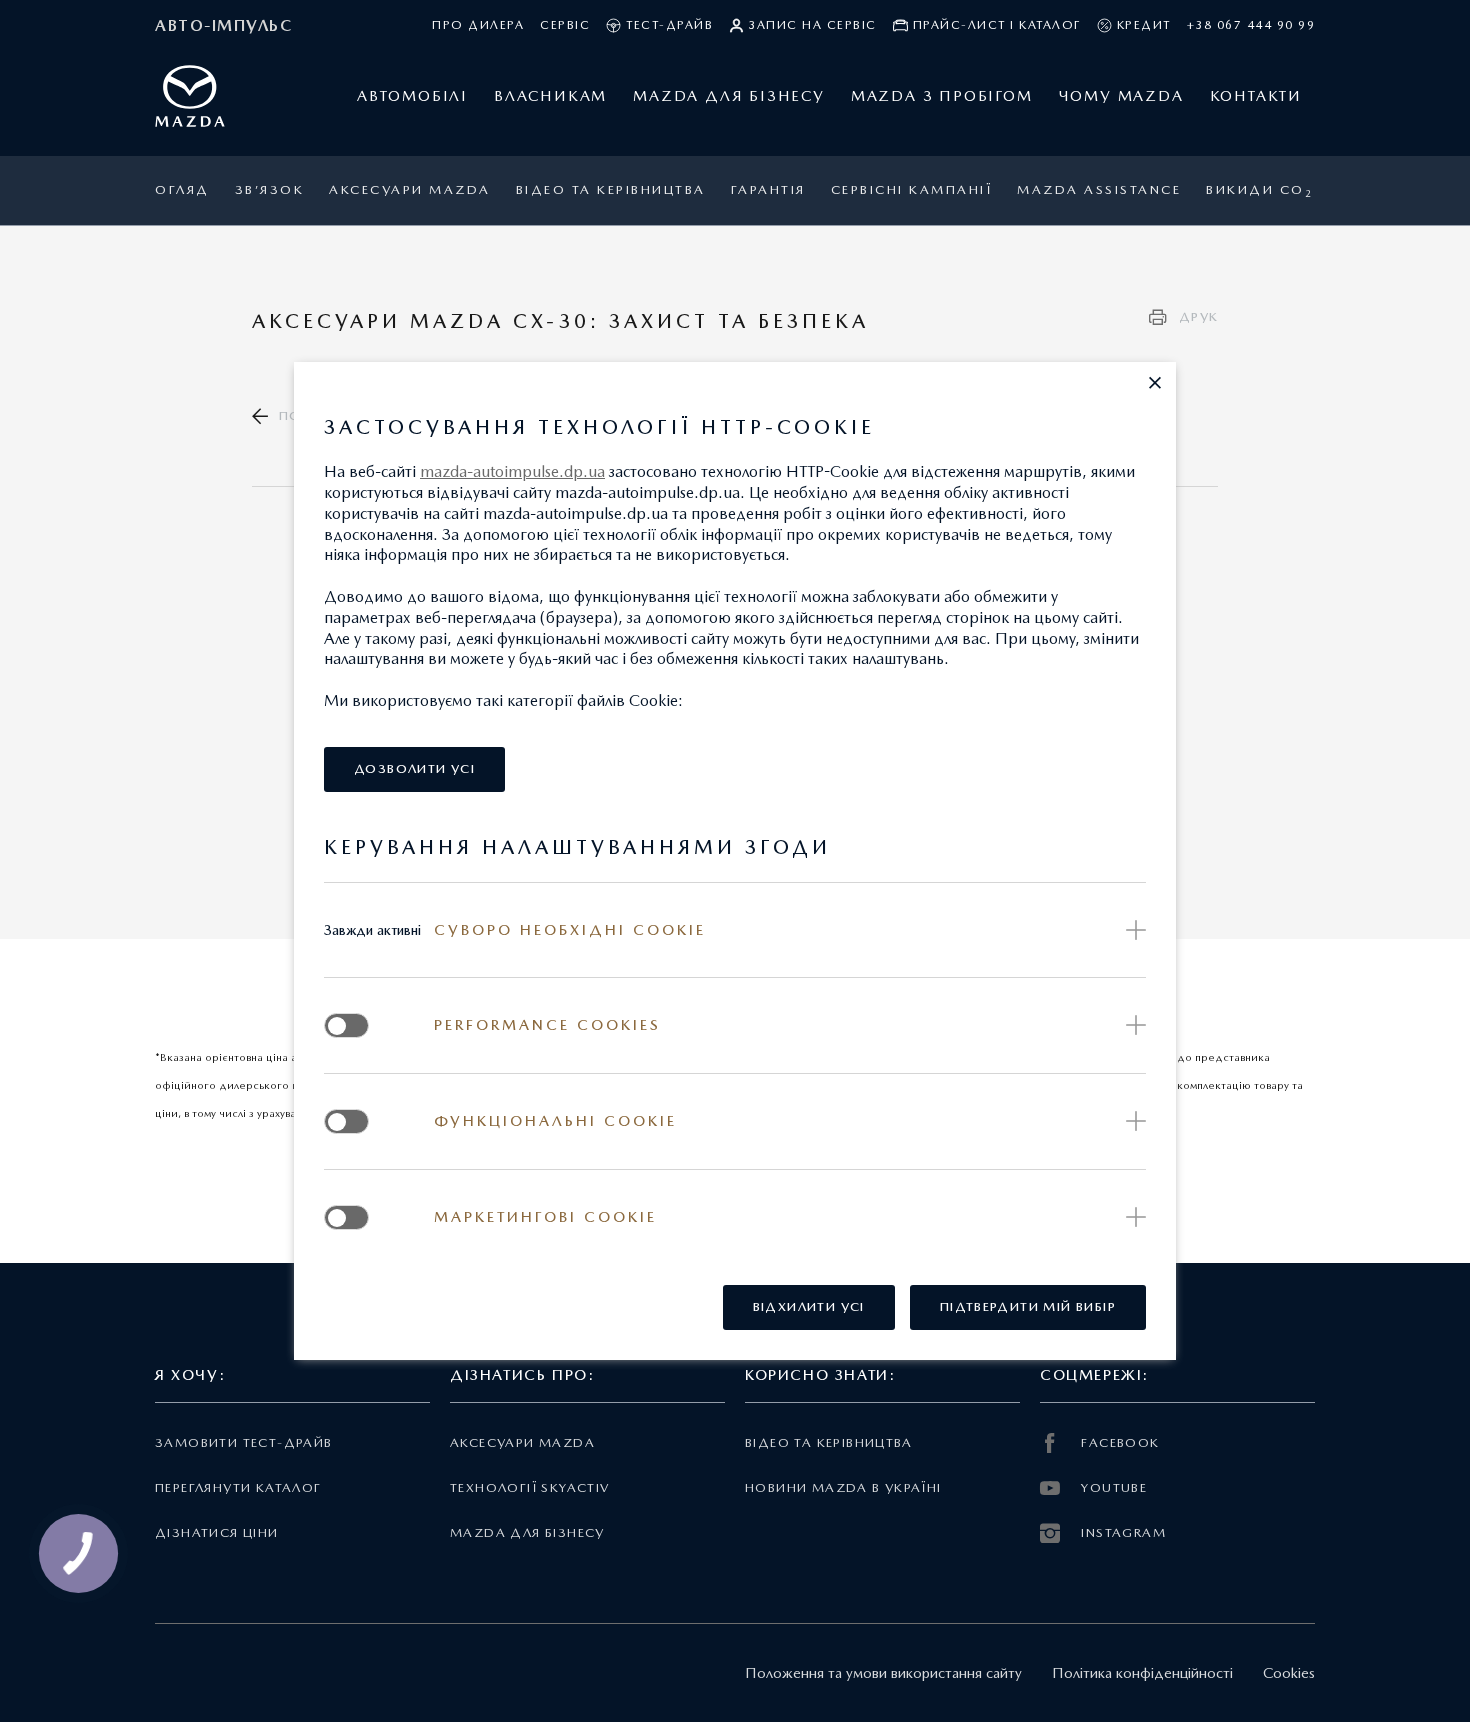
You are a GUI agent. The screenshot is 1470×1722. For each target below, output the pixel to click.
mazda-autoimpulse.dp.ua (512, 471)
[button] (1155, 383)
